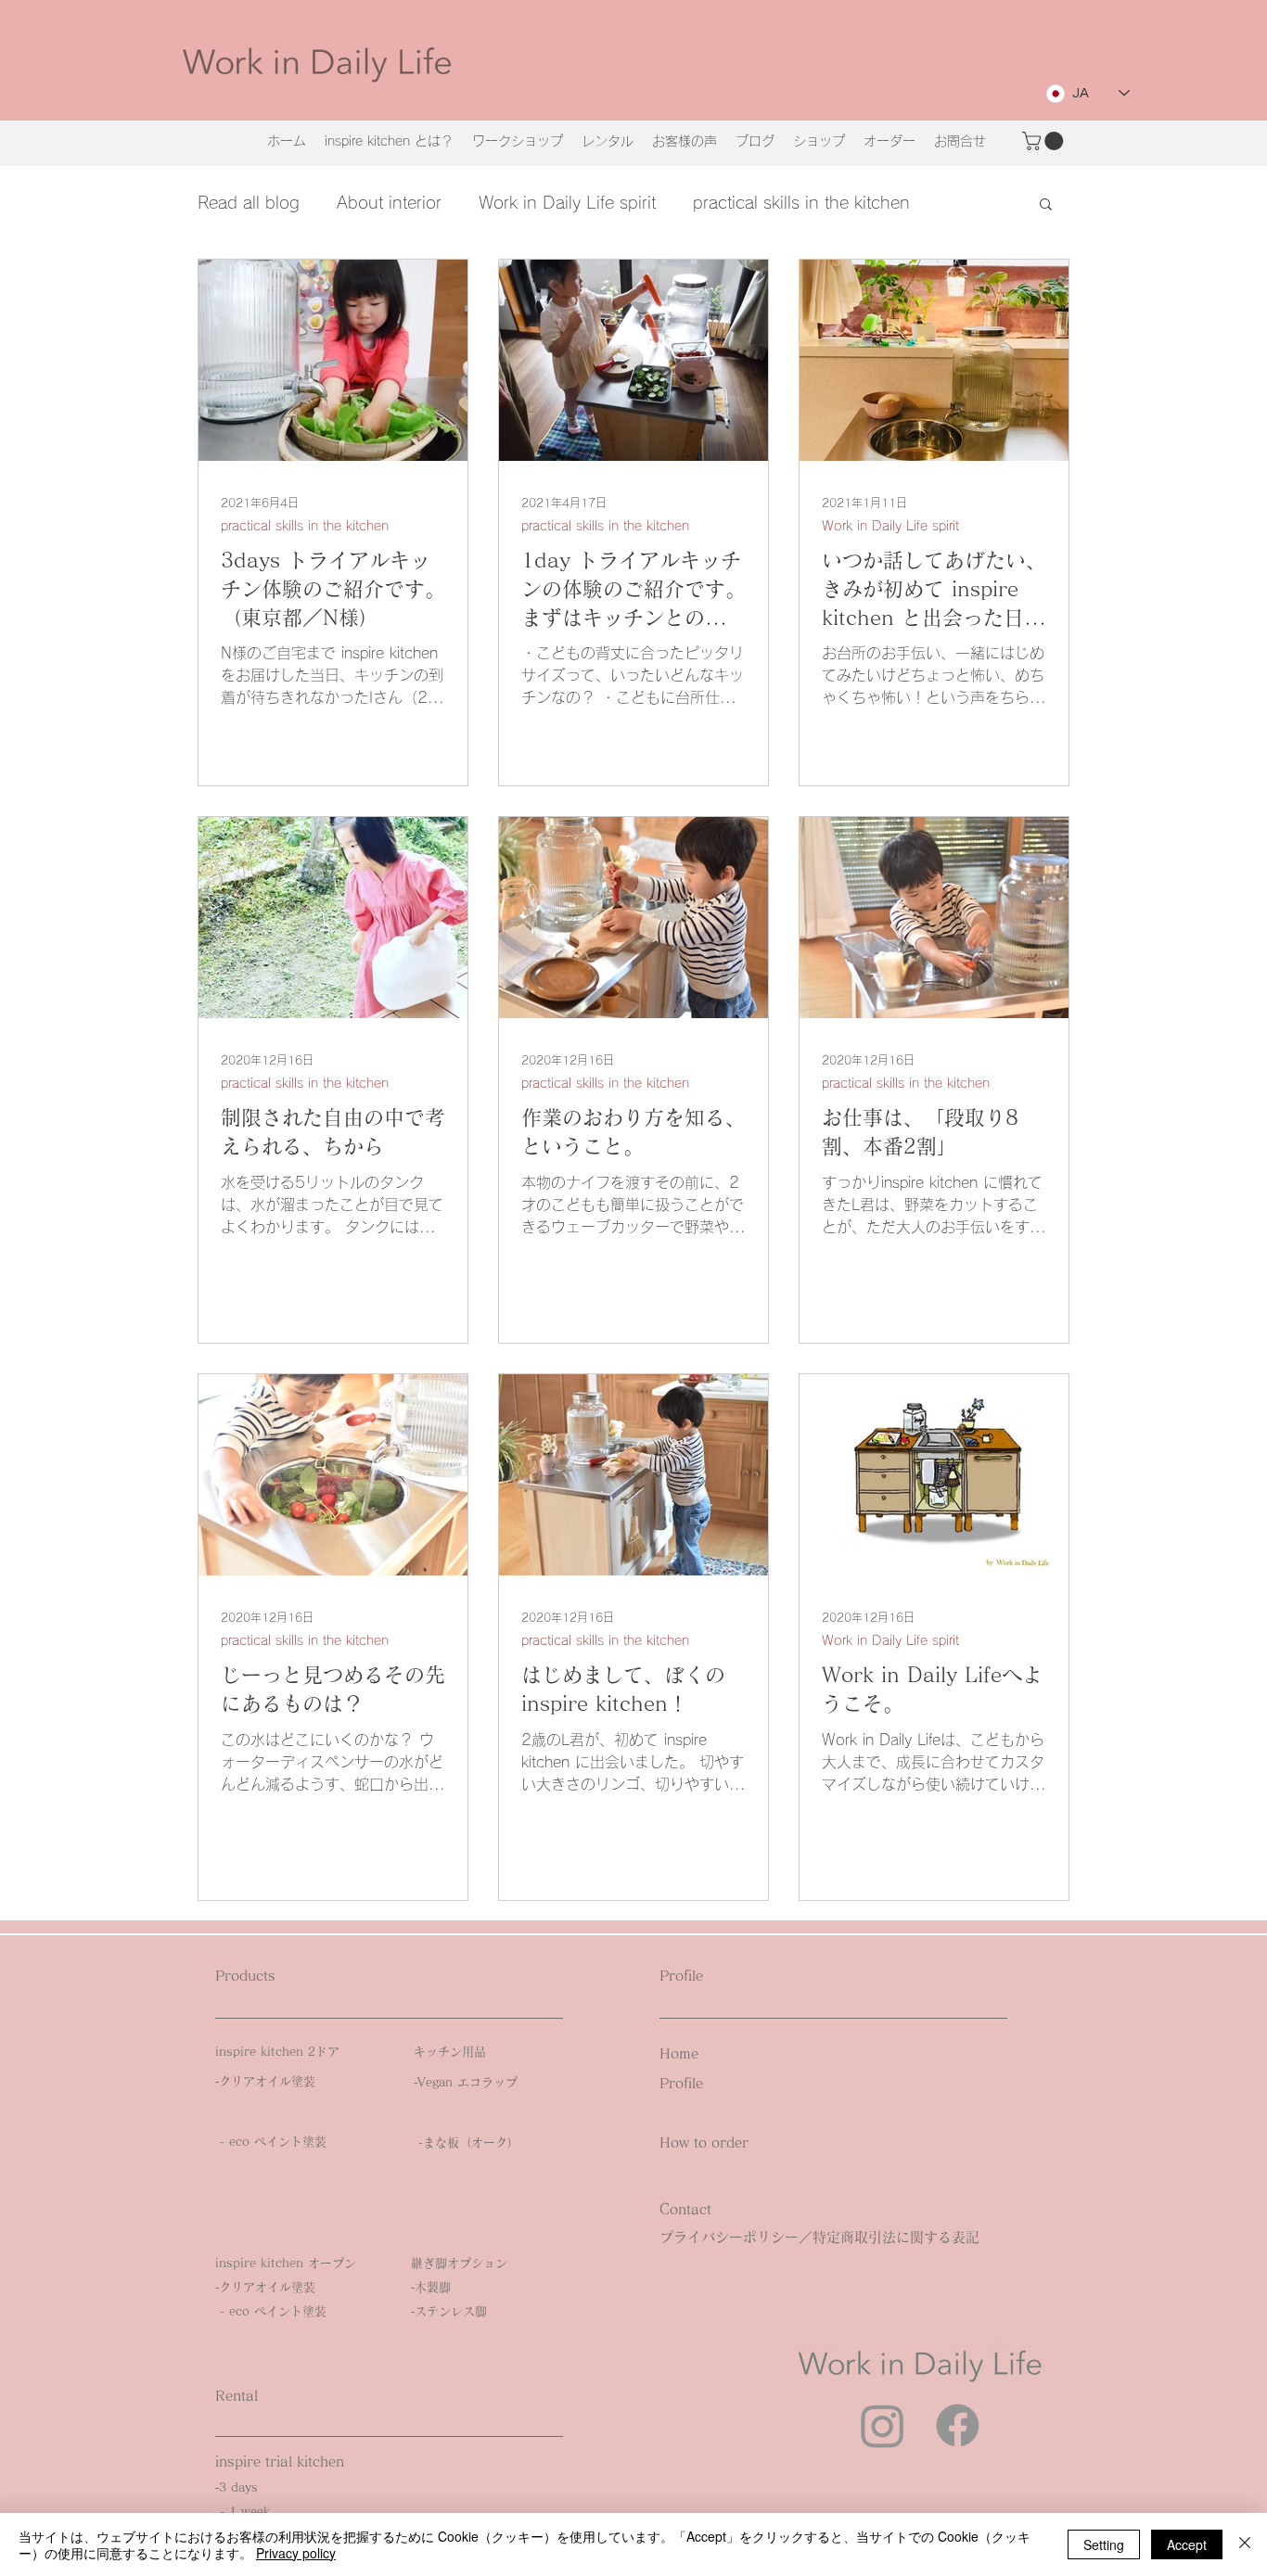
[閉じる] (1245, 2544)
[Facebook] (958, 2425)
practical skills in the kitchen (801, 202)
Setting (1104, 2544)
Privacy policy (296, 2553)
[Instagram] (883, 2425)
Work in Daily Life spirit (567, 202)
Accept (1187, 2544)
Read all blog (249, 202)
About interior (389, 202)
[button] (1045, 141)
